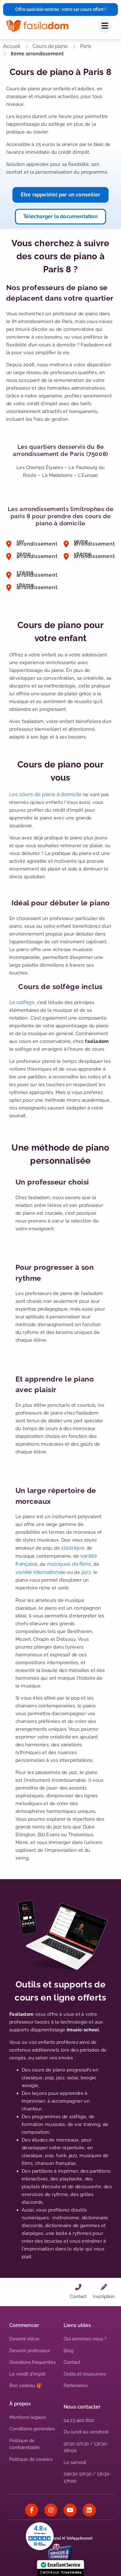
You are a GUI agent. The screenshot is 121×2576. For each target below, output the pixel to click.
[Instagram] (51, 2510)
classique (73, 1548)
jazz (86, 1572)
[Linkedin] (89, 2510)
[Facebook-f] (32, 2510)
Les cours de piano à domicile (45, 794)
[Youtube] (70, 2510)
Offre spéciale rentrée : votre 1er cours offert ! (60, 9)
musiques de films (69, 1564)
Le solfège (22, 1002)
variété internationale (41, 1572)
